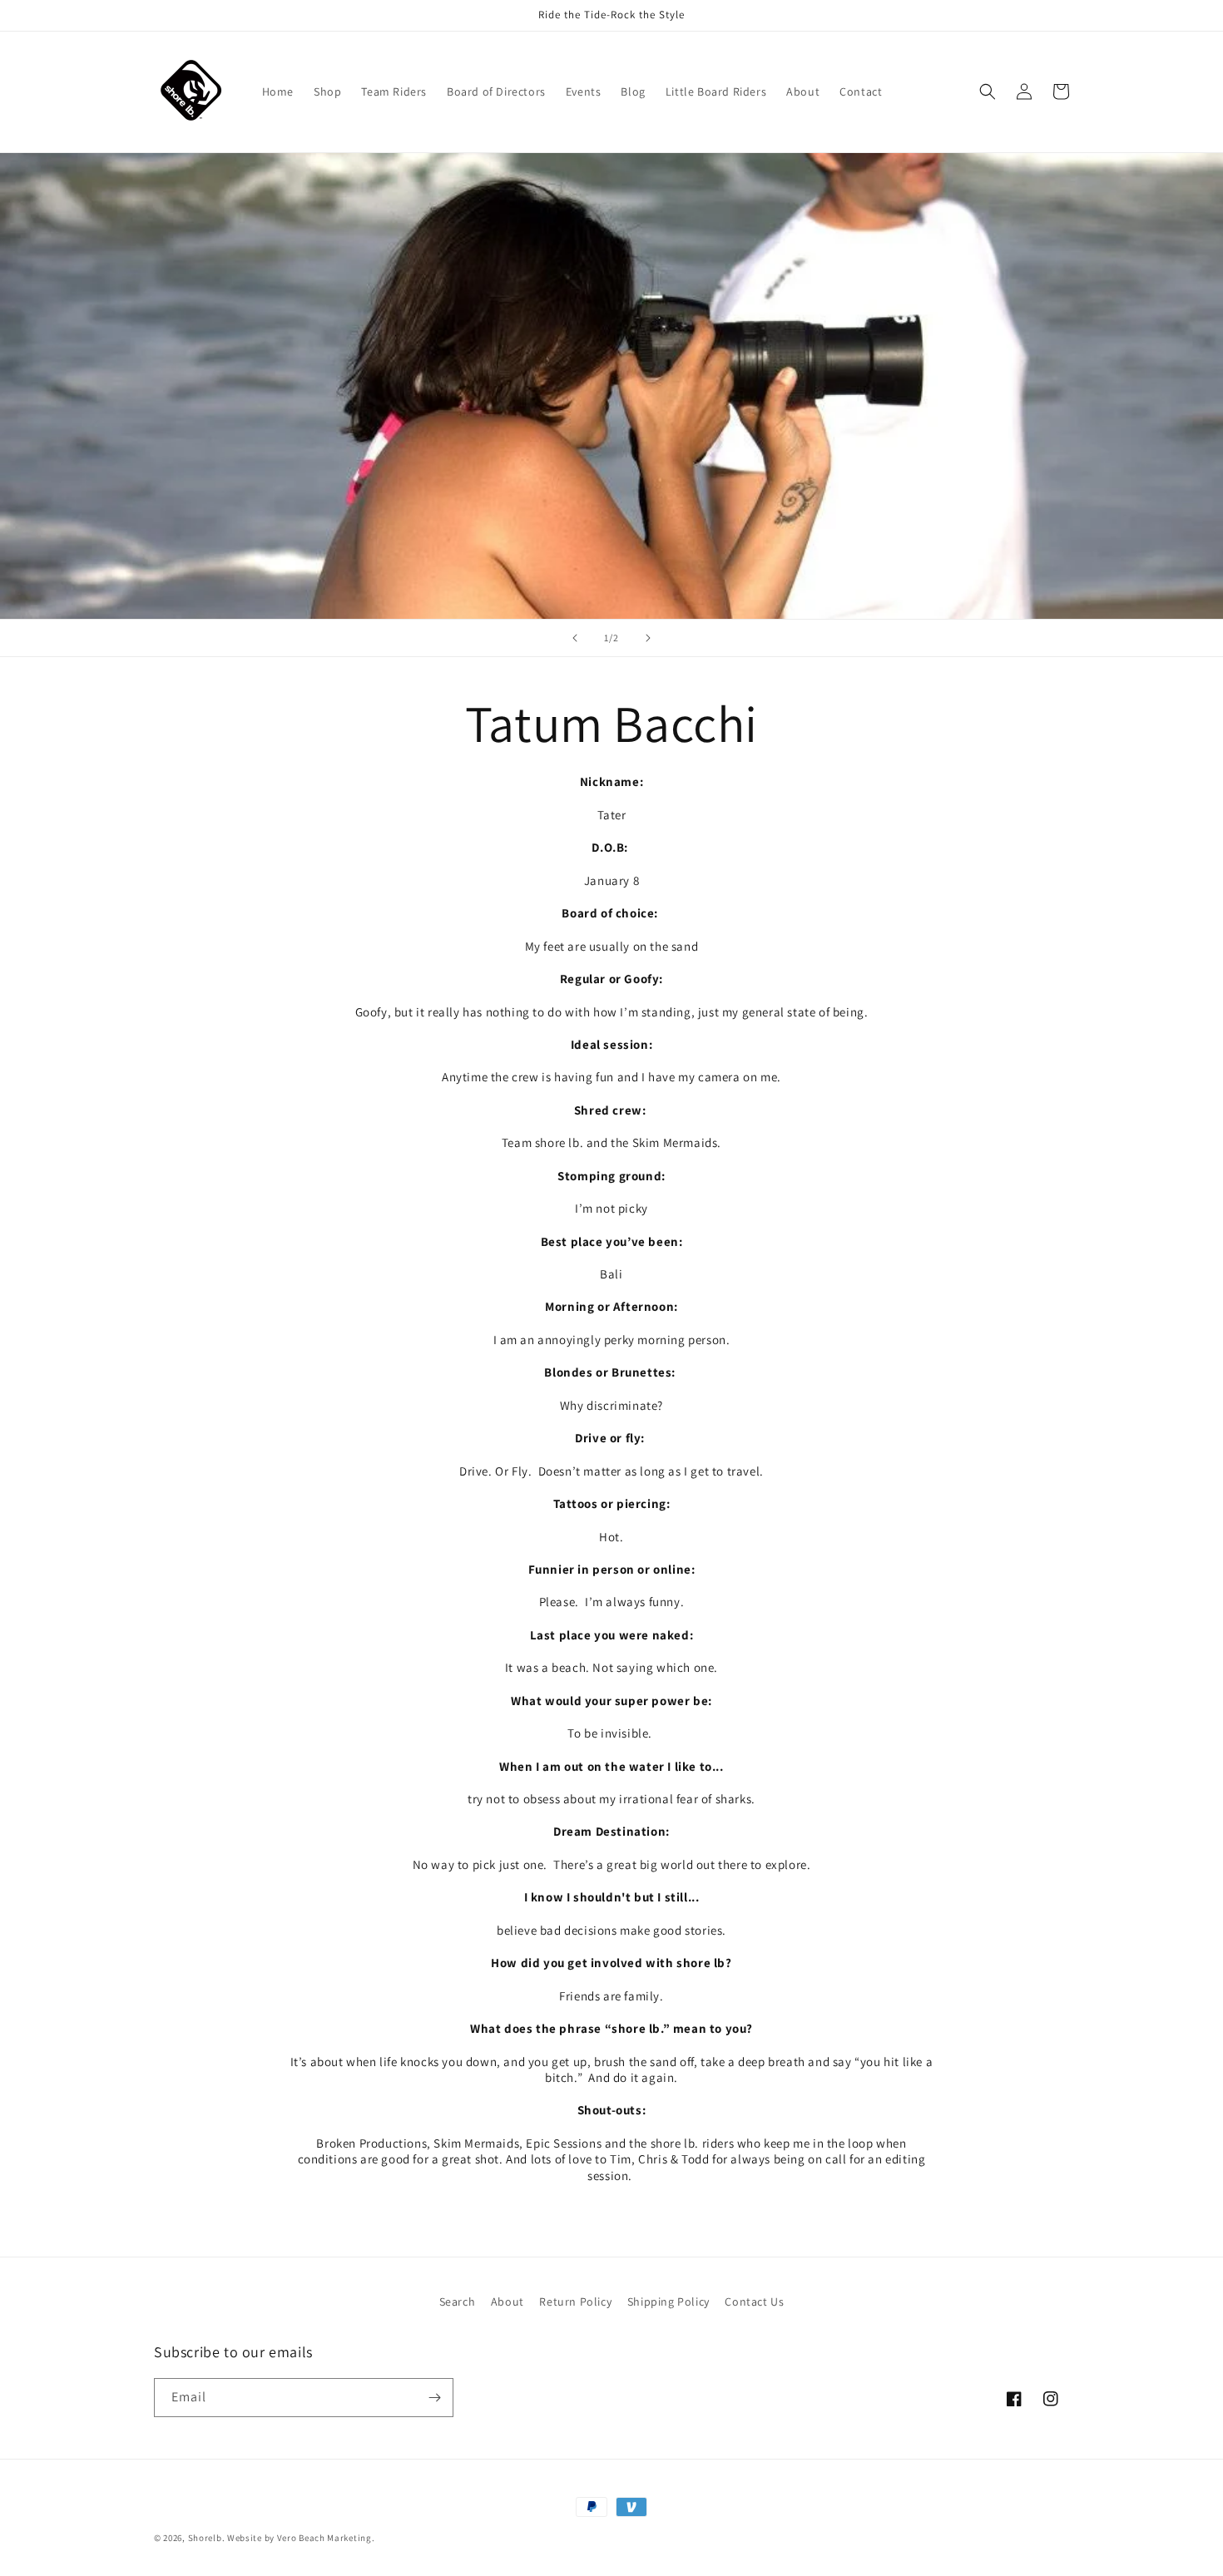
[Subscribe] (434, 2398)
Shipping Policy (668, 2302)
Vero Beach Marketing (324, 2538)
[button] (988, 91)
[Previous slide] (575, 638)
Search (458, 2302)
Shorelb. (207, 2538)
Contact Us (754, 2302)
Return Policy (575, 2302)
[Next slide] (648, 638)
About (508, 2302)
